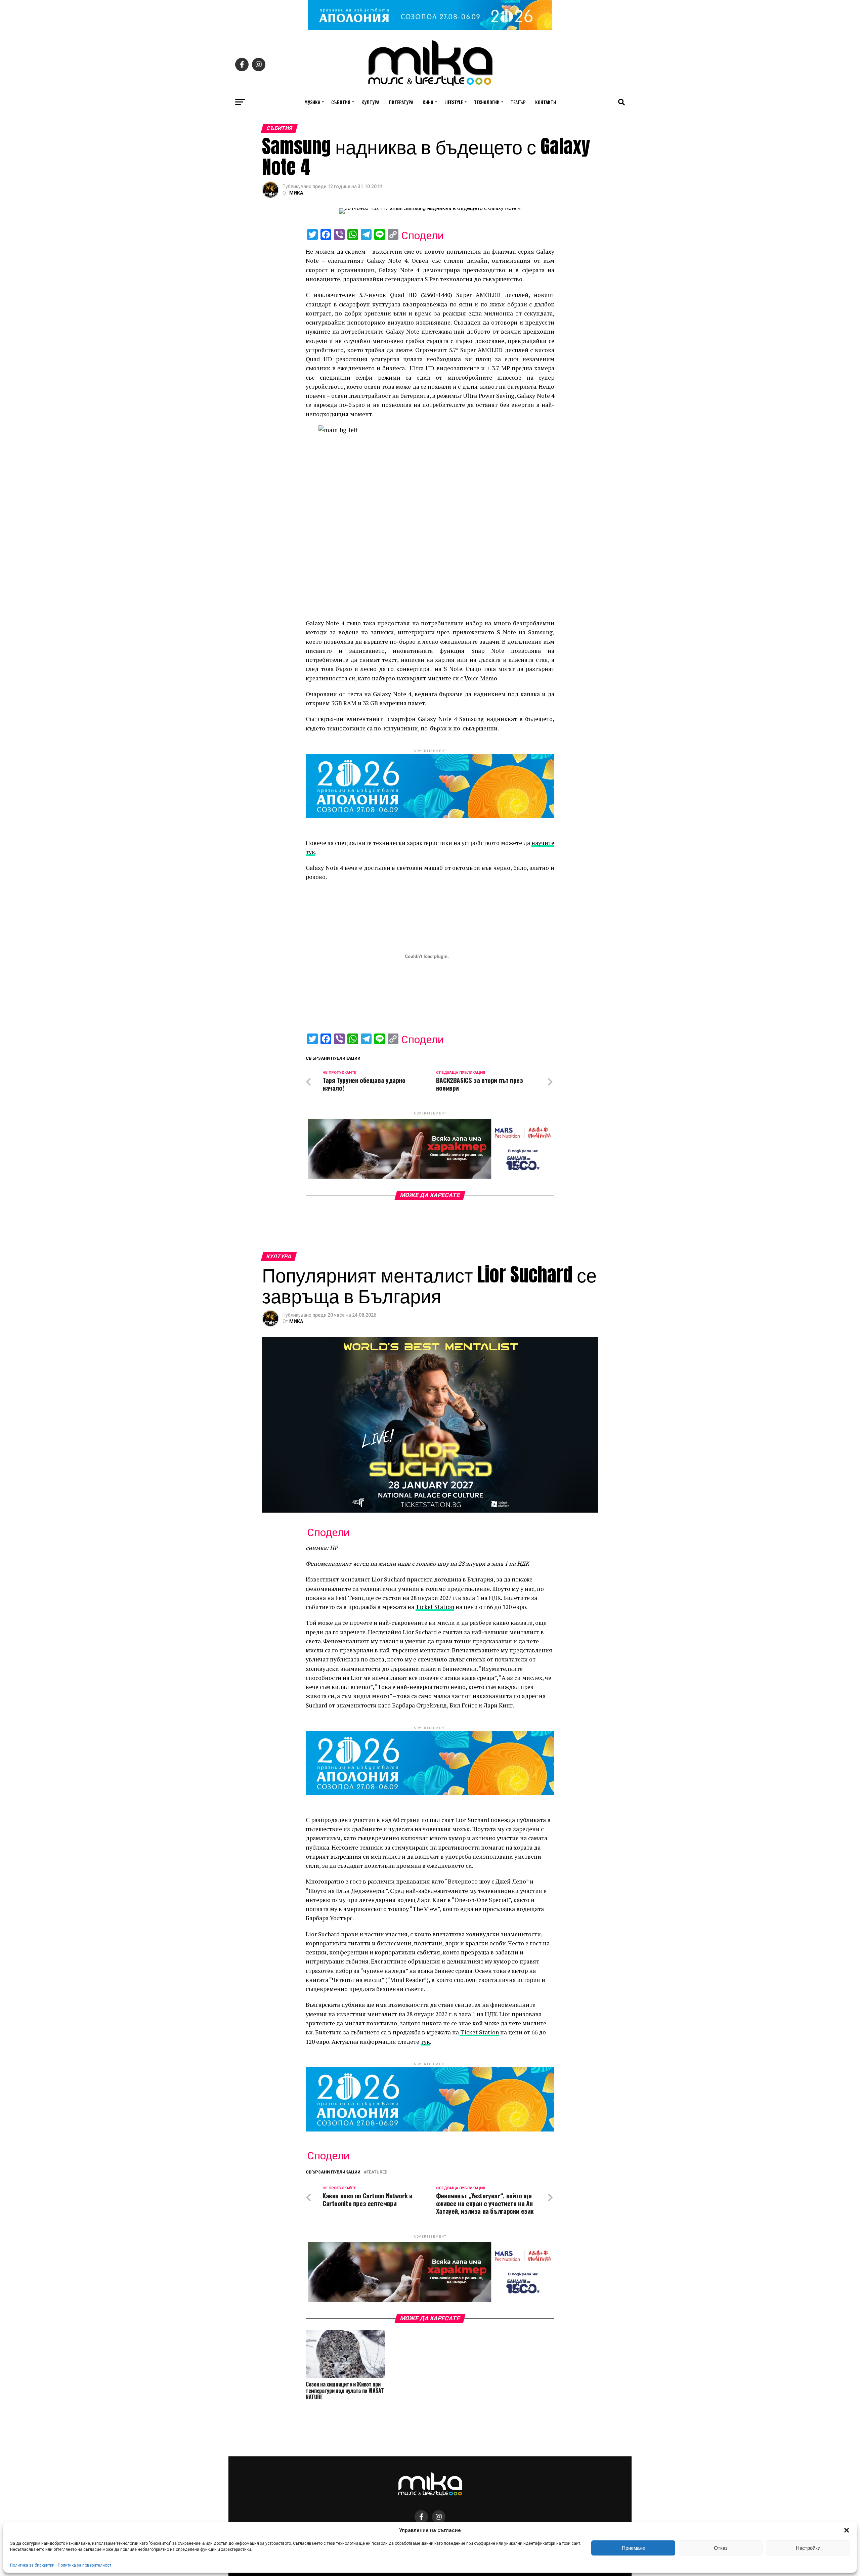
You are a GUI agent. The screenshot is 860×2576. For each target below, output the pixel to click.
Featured (377, 2172)
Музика (312, 102)
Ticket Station (435, 1607)
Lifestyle (454, 102)
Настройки (808, 2548)
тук (425, 2042)
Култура (370, 102)
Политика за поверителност (84, 2565)
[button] (847, 2530)
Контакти (546, 102)
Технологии (487, 102)
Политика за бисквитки (32, 2565)
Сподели (422, 236)
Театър (518, 102)
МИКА (296, 193)
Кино (428, 102)
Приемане (633, 2548)
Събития (341, 102)
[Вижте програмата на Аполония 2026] (430, 28)
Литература (401, 102)
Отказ (721, 2548)
